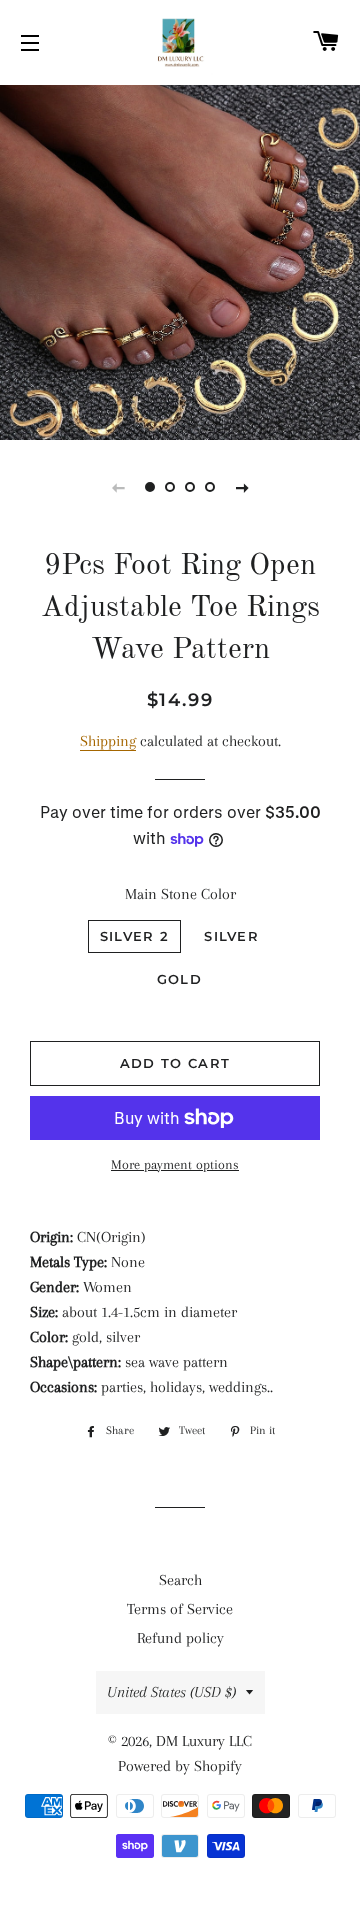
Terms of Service (180, 1609)
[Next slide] (242, 487)
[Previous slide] (118, 487)
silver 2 (134, 936)
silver (231, 936)
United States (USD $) (171, 1692)
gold (179, 979)
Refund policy (180, 1638)
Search (180, 1580)
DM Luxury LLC (204, 1741)
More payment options (175, 1164)
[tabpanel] (180, 260)
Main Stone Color (180, 894)
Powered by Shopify (180, 1766)
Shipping (108, 741)
